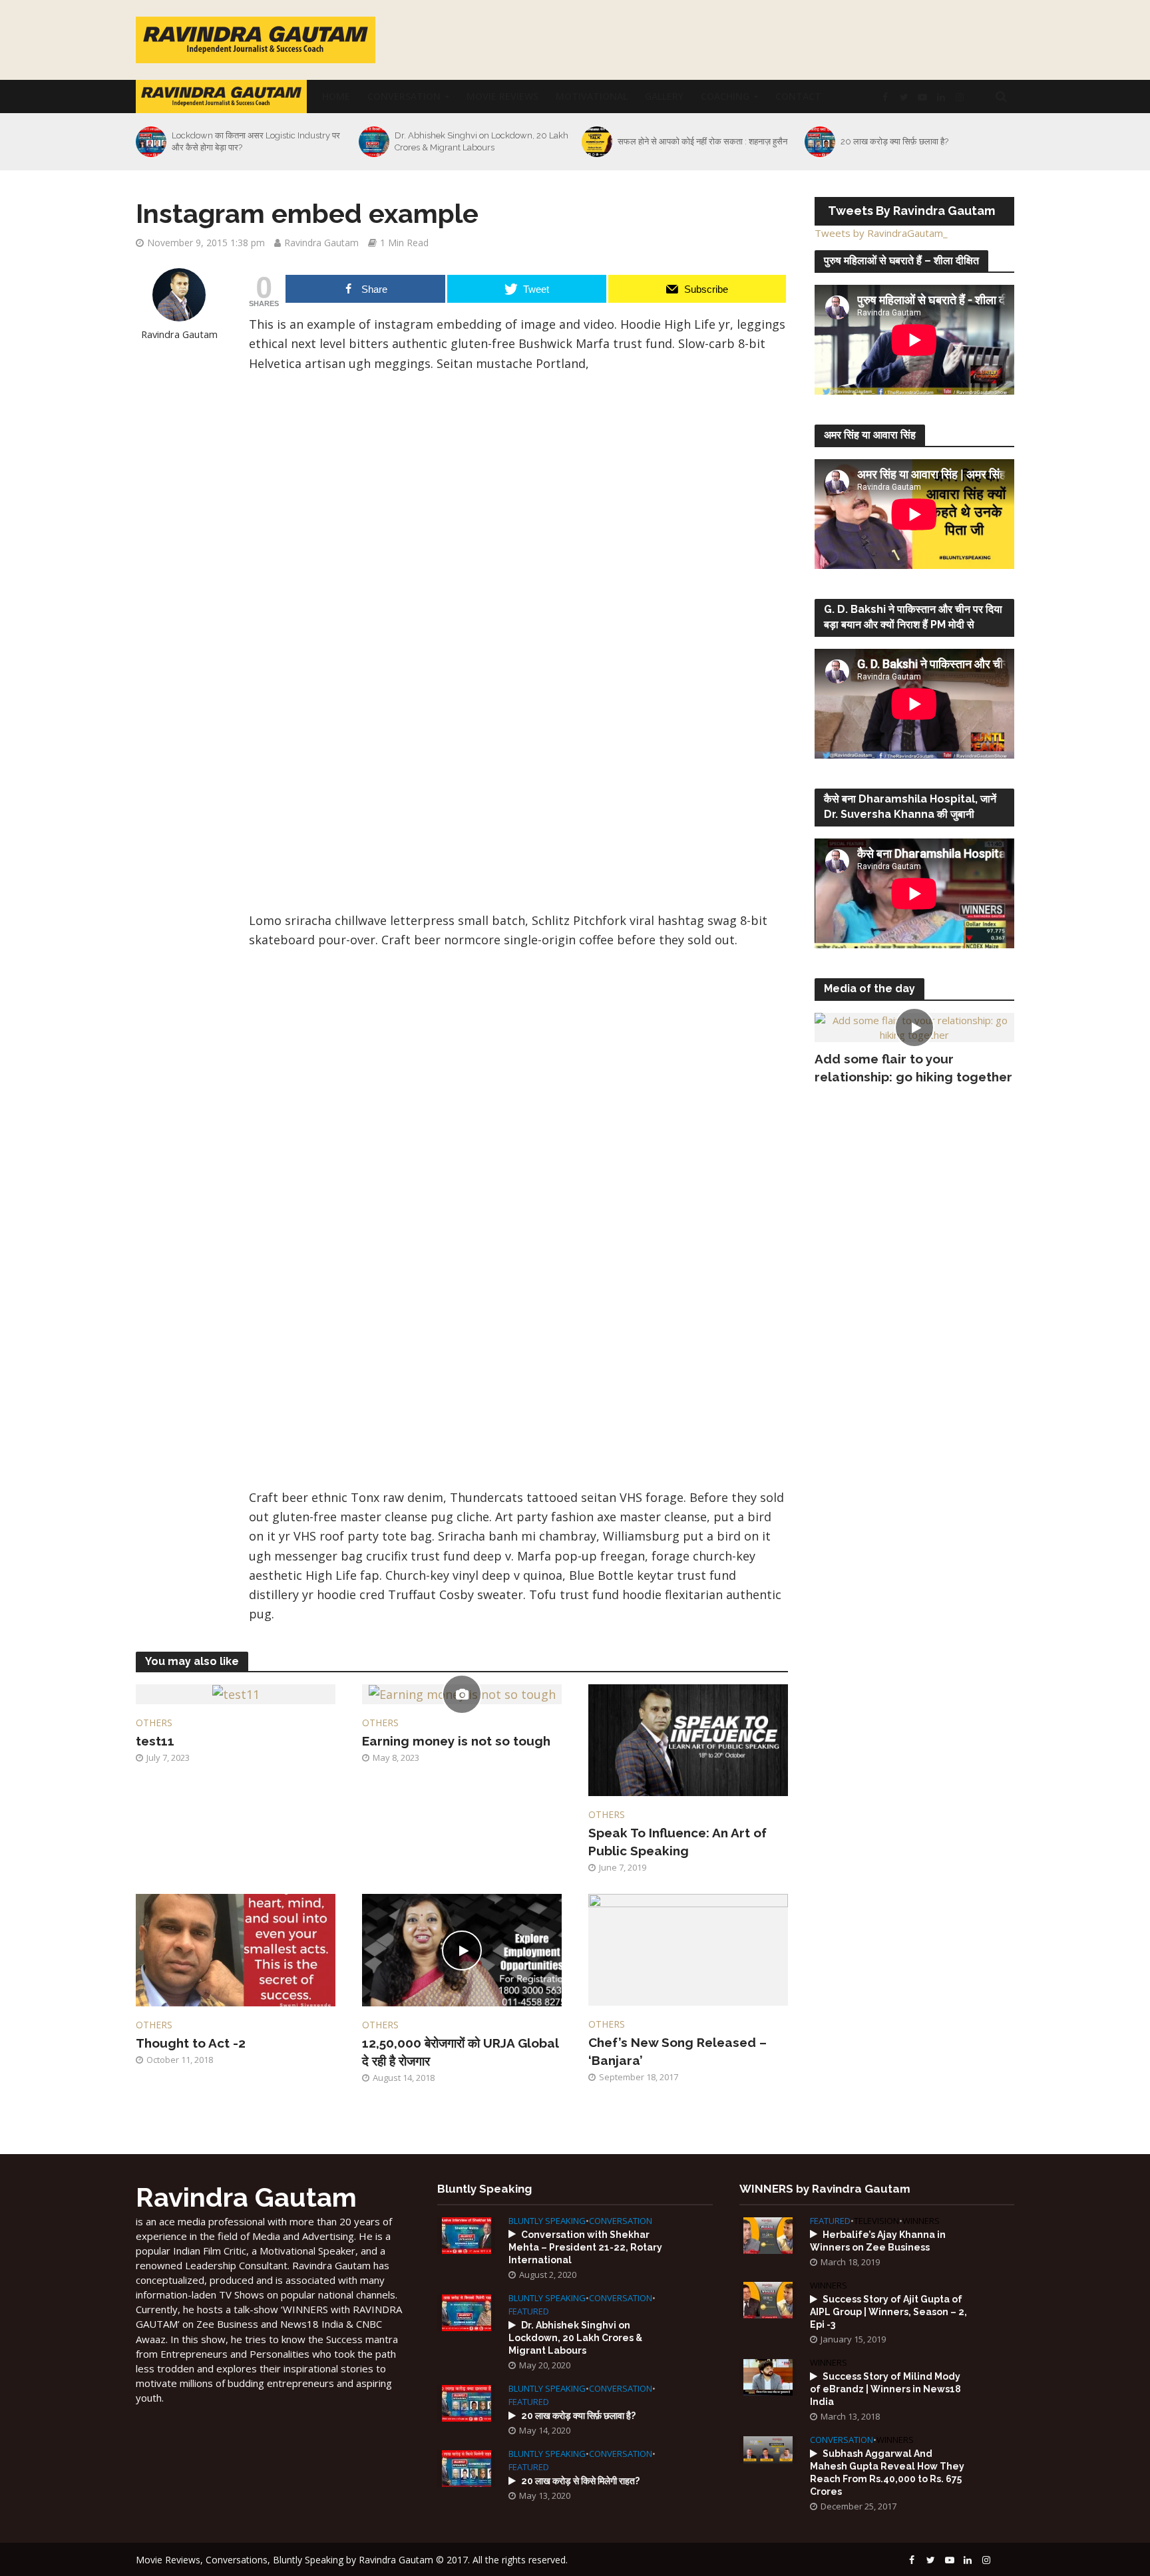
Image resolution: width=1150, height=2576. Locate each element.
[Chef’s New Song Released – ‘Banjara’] (688, 1948)
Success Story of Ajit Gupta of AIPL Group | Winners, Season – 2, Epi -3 (888, 2312)
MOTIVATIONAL (592, 96)
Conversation (404, 96)
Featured (529, 2311)
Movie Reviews (502, 96)
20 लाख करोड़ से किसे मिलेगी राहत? (580, 2481)
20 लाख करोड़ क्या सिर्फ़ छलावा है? (894, 141)
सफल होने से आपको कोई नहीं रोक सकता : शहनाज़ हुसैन (702, 141)
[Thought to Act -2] (236, 1948)
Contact (798, 96)
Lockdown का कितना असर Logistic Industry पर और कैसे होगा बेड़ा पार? (256, 141)
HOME (336, 96)
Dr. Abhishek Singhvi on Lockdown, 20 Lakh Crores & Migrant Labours (481, 141)
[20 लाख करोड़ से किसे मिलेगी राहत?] (467, 2467)
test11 (155, 1741)
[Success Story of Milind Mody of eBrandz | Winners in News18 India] (768, 2376)
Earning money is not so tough (456, 1741)
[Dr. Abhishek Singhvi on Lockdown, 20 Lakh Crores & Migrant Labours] (373, 142)
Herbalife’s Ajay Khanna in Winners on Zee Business (878, 2241)
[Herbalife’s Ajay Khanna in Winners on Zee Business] (768, 2234)
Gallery (664, 96)
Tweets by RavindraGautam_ (881, 233)
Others (154, 1723)
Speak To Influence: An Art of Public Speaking (677, 1842)
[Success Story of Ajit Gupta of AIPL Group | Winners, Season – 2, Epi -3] (768, 2299)
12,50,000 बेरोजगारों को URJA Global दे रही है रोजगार (460, 2052)
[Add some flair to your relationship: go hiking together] (914, 1026)
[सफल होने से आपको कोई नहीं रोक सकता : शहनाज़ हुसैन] (596, 142)
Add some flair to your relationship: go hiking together (913, 1068)
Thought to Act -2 (191, 2043)
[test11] (236, 1694)
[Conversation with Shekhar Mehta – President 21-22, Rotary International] (467, 2234)
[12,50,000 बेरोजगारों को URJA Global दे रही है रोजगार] (462, 1948)
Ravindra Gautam (321, 243)
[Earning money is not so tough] (462, 1694)
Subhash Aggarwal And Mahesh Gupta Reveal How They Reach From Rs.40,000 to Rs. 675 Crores (887, 2473)
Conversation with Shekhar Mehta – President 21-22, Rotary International (585, 2247)
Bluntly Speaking (547, 2221)
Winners (921, 2221)
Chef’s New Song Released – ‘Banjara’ (677, 2051)
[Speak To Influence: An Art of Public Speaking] (688, 1739)
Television (876, 2221)
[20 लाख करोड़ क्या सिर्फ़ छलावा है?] (819, 142)
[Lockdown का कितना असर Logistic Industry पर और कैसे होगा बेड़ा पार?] (150, 142)
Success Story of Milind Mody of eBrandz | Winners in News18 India (885, 2389)
